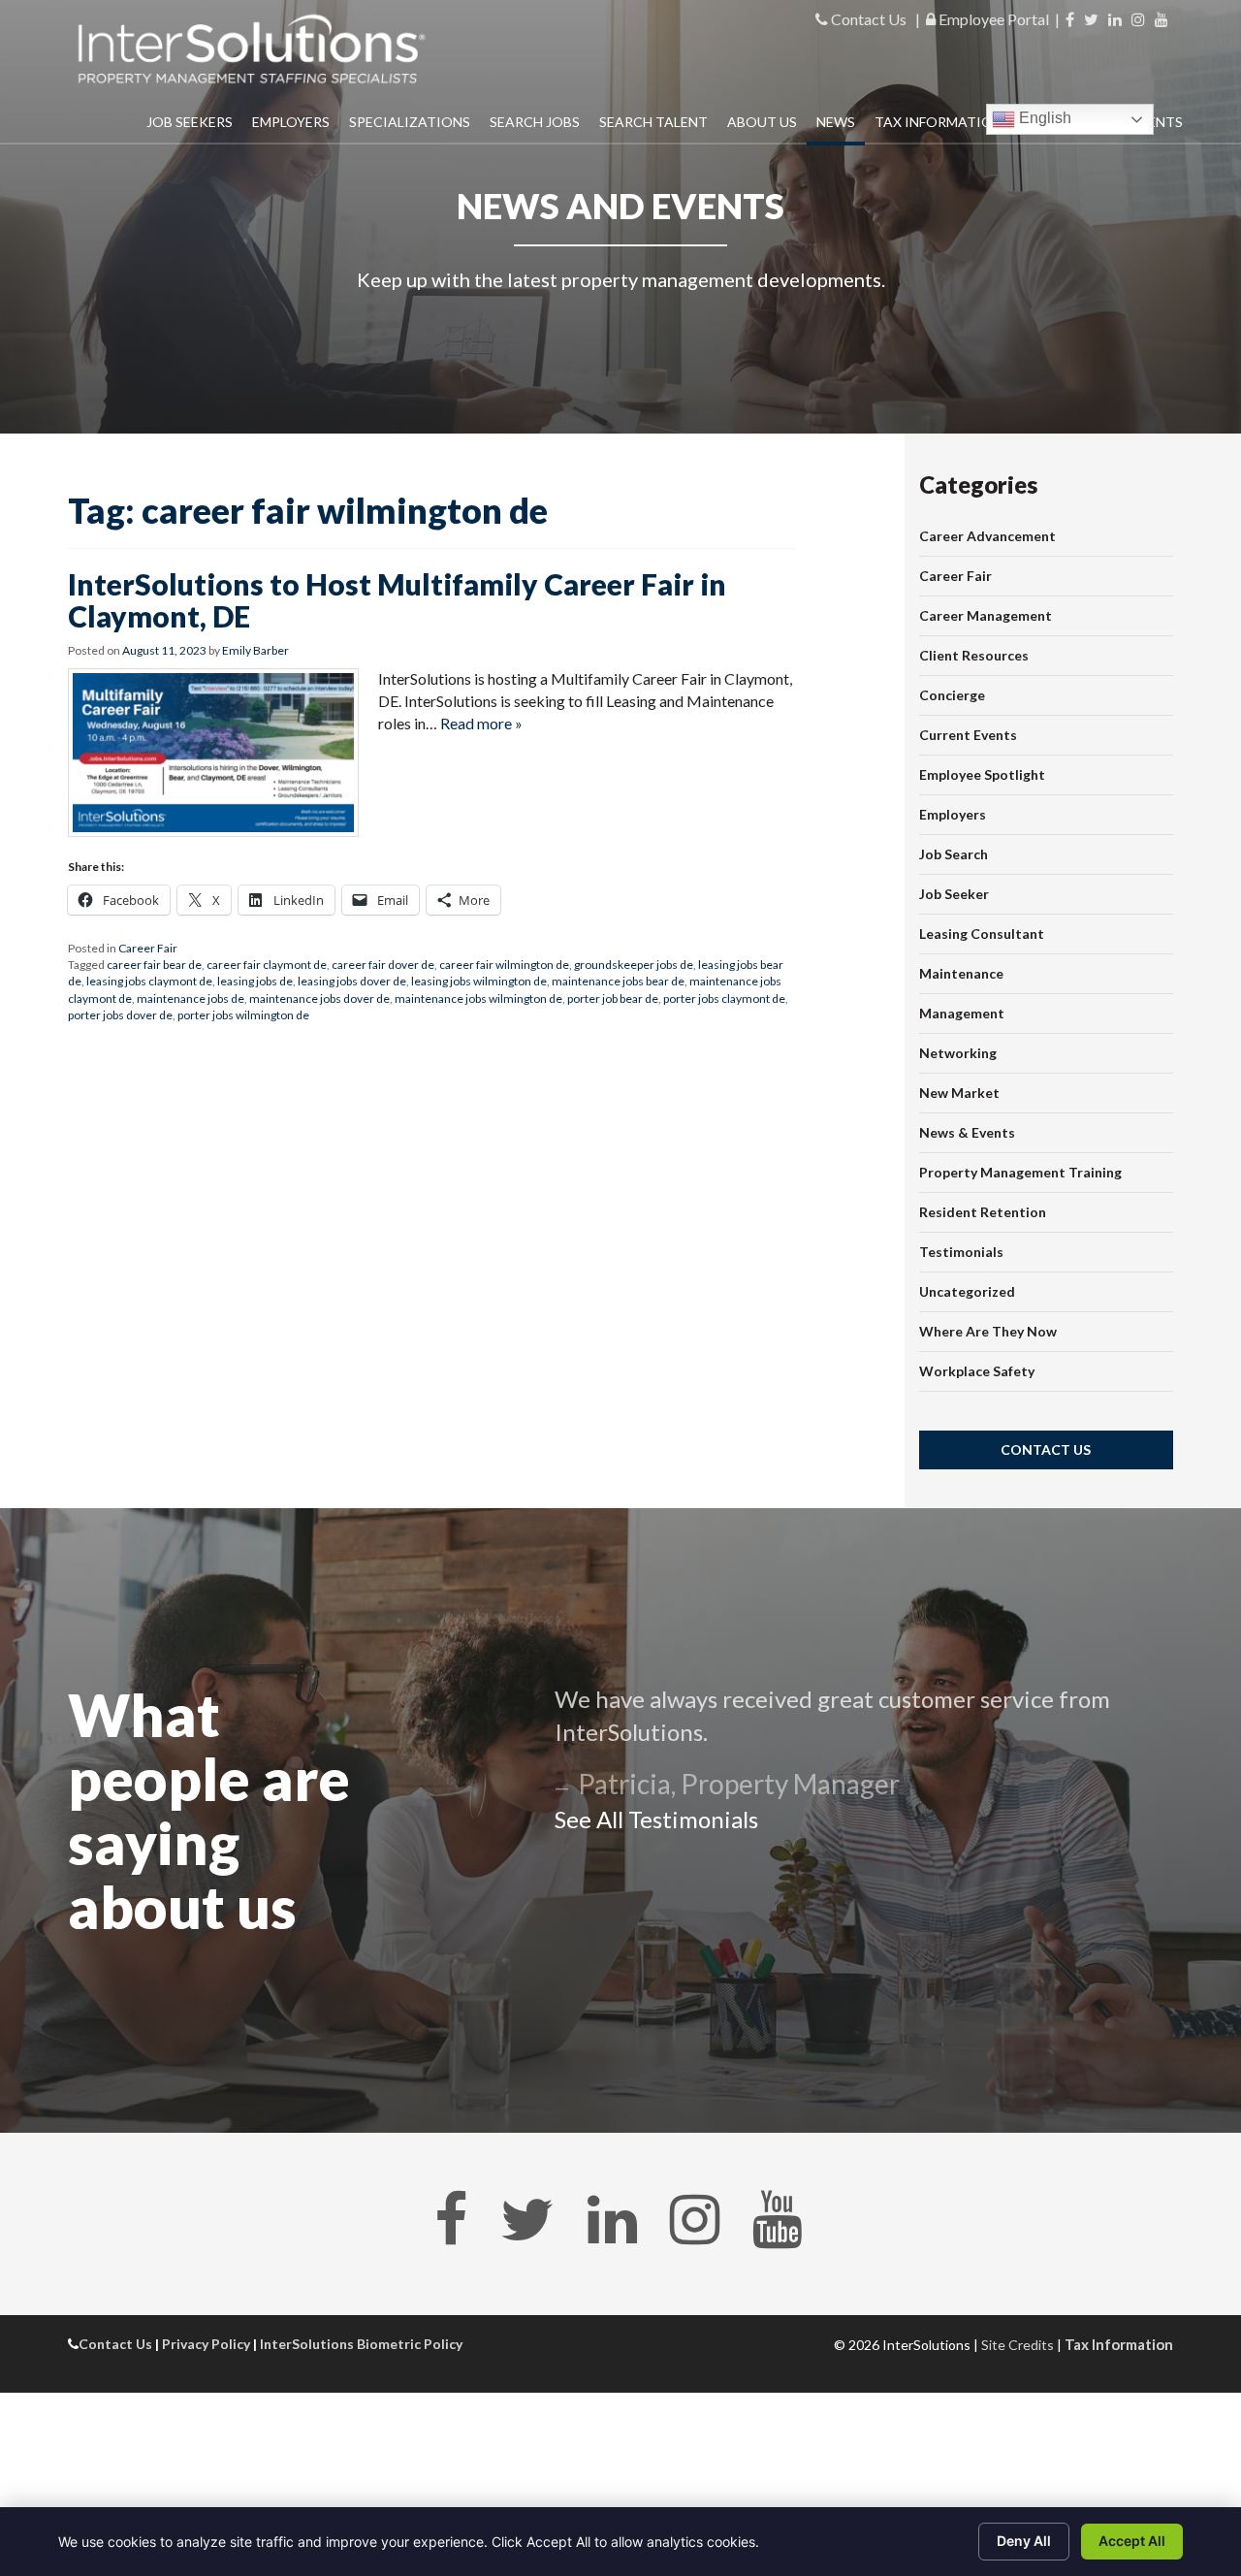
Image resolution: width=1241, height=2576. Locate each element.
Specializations (410, 122)
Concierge (952, 695)
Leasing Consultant (982, 934)
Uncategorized (967, 1291)
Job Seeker (954, 894)
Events (1157, 122)
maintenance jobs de (191, 998)
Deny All (1024, 2541)
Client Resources (974, 655)
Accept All (1132, 2541)
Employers (291, 122)
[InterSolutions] (252, 49)
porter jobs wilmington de (243, 1015)
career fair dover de (383, 965)
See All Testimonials (656, 1819)
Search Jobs (535, 122)
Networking (958, 1053)
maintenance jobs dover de (319, 998)
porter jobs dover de (120, 1015)
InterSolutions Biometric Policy (361, 2344)
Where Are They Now (988, 1331)
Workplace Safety (977, 1371)
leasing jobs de (255, 981)
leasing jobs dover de (352, 981)
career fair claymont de (267, 965)
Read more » (481, 723)
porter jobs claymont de (724, 998)
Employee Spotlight (982, 774)
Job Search (954, 854)
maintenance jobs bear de (618, 981)
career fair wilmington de (504, 965)
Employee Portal (992, 19)
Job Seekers (190, 122)
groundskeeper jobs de (634, 965)
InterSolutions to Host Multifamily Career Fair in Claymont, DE (397, 600)
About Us (762, 122)
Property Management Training (1020, 1172)
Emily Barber (255, 650)
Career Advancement (987, 536)
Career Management (986, 615)
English (1043, 118)
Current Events (968, 735)
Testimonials (961, 1252)
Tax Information (939, 122)
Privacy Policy (206, 2344)
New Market (959, 1093)
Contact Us (867, 19)
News (836, 122)
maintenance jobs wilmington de (478, 998)
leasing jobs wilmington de (479, 981)
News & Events (967, 1132)
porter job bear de (613, 998)
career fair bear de (154, 965)
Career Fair (148, 948)
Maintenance (961, 973)
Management (962, 1013)
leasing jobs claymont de (149, 981)
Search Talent (653, 122)
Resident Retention (983, 1212)
